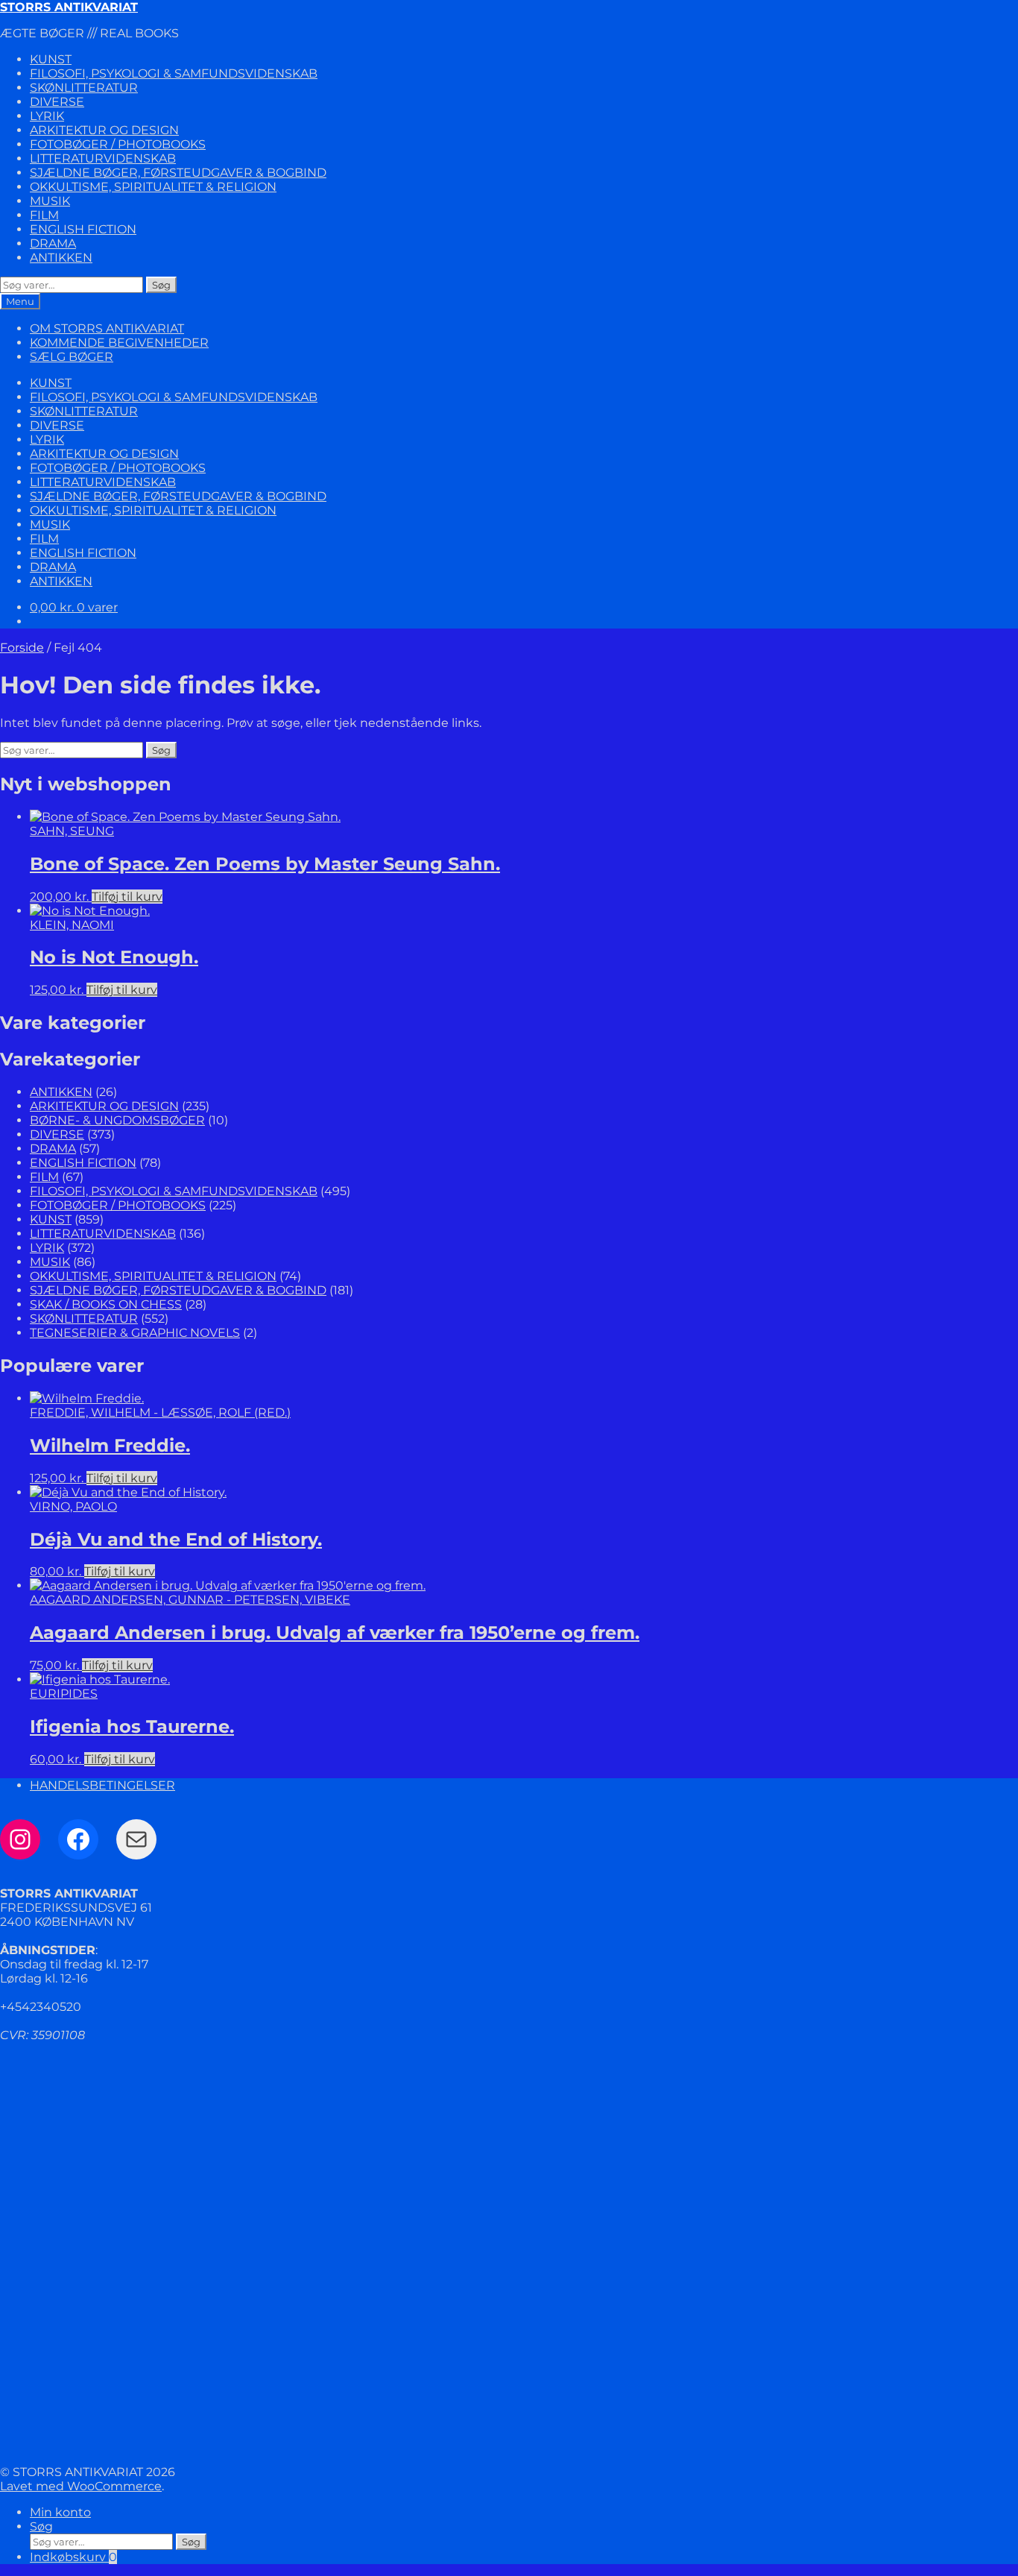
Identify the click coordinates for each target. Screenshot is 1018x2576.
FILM (44, 215)
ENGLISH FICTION (83, 229)
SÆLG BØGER (72, 357)
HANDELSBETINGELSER (102, 1785)
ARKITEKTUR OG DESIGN (104, 130)
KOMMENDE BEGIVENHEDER (119, 343)
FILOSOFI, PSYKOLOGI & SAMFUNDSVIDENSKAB (174, 73)
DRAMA (53, 243)
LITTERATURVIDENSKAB (103, 158)
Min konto (60, 2512)
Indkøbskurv (73, 2557)
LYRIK (47, 116)
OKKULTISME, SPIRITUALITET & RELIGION (153, 187)
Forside (22, 648)
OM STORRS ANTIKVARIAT (107, 328)
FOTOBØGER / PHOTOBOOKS (118, 144)
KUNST (51, 59)
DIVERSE (57, 102)
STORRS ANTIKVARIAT (69, 7)
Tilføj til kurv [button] (127, 897)
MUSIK (50, 201)
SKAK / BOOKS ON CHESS (106, 1304)
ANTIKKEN (61, 258)
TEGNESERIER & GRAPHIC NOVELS (135, 1333)
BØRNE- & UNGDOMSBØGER (117, 1120)
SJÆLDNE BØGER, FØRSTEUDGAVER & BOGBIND (178, 173)
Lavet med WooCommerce (81, 2486)
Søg (161, 285)
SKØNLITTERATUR (84, 88)
